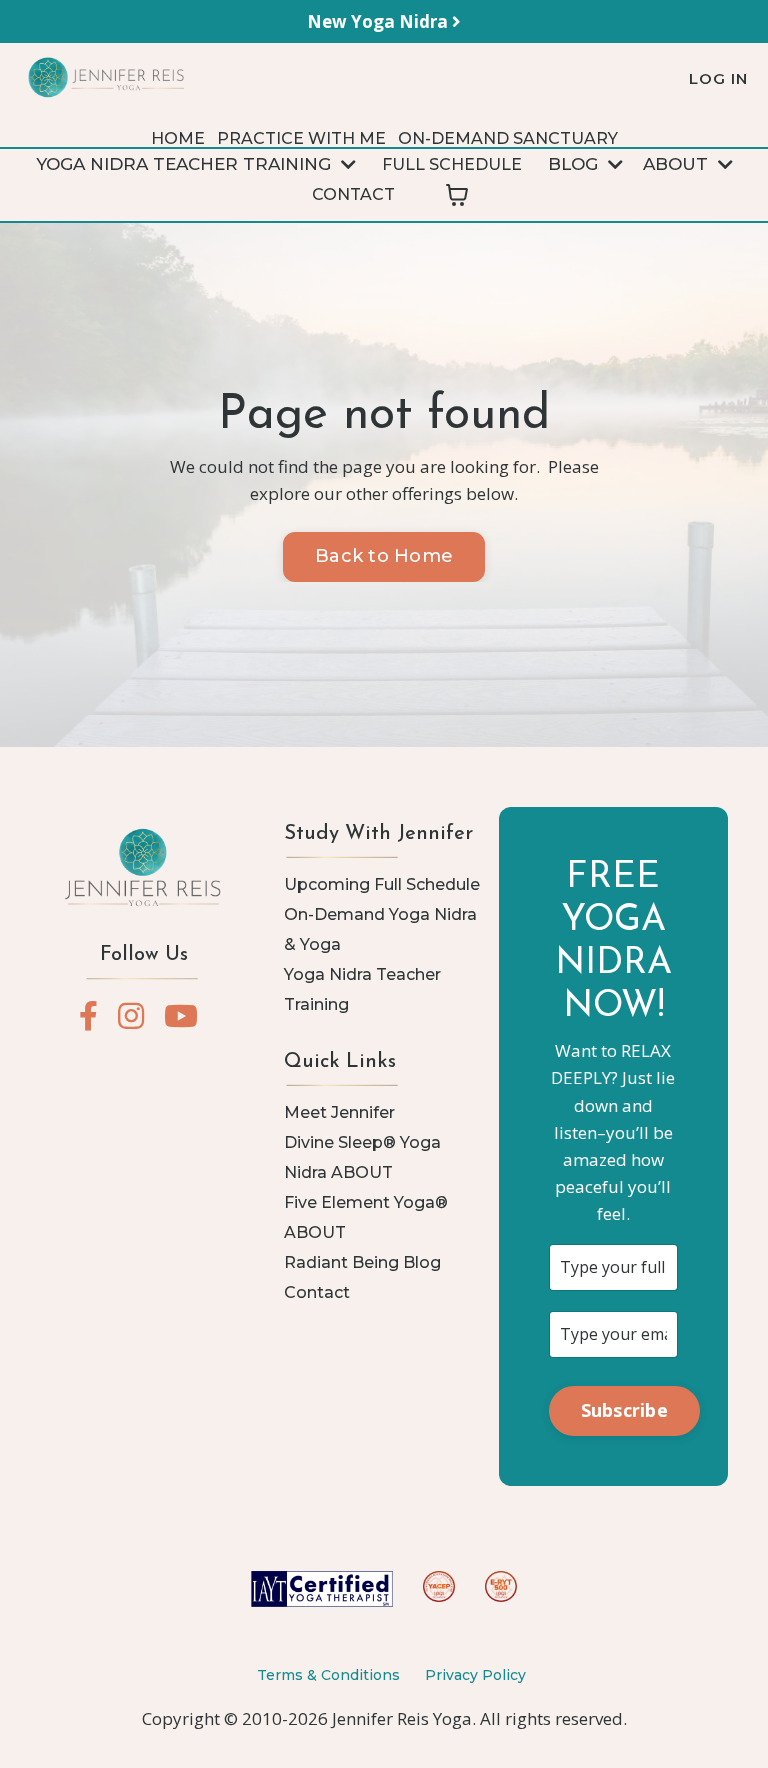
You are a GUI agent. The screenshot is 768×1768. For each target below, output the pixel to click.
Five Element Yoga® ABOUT (366, 1217)
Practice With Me (301, 138)
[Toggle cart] (457, 195)
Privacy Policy (475, 1675)
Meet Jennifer (339, 1112)
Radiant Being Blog (362, 1262)
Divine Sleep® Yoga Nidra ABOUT (362, 1157)
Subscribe (624, 1410)
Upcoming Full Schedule (382, 884)
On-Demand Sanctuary (508, 138)
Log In (718, 78)
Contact (353, 194)
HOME (178, 138)
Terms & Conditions (328, 1675)
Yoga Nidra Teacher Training (362, 989)
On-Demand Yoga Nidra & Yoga (380, 929)
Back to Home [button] (384, 556)
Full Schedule (452, 164)
